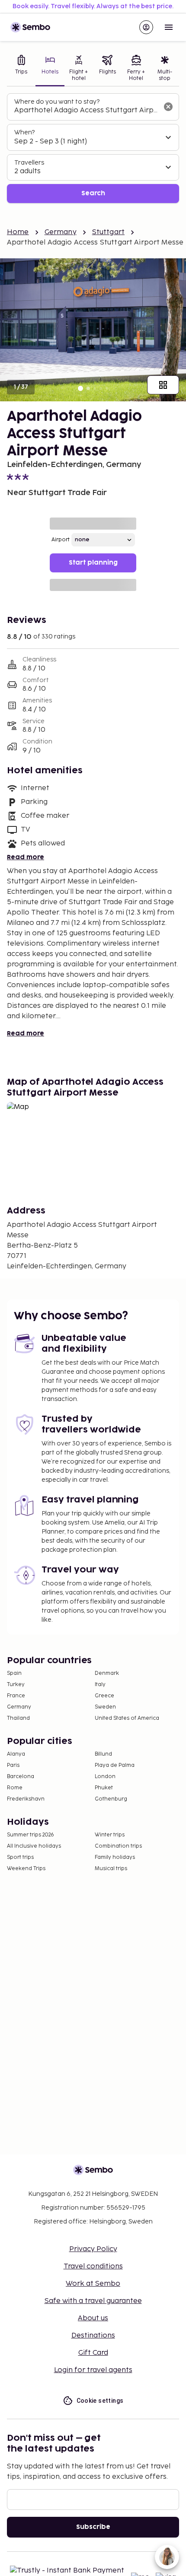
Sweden (105, 1707)
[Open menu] (169, 27)
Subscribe (93, 2527)
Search (93, 193)
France (16, 1696)
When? (24, 132)
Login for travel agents (93, 2370)
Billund (103, 1754)
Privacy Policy (93, 2249)
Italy (100, 1685)
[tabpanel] (93, 148)
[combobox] (86, 111)
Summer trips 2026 (30, 1835)
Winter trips (110, 1835)
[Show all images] (163, 385)
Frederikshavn (26, 1799)
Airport (61, 540)
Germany (61, 232)
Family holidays (115, 1857)
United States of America (127, 1718)
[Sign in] (146, 27)
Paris (13, 1765)
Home (18, 232)
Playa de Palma (115, 1765)
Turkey (16, 1685)
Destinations (93, 2336)
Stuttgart (108, 232)
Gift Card (93, 2353)
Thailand (18, 1718)
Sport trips (20, 1857)
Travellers (29, 163)
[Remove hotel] (168, 107)
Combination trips (118, 1846)
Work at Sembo (93, 2284)
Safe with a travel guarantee (93, 2301)
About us (93, 2318)
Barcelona (21, 1777)
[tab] (21, 69)
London (105, 1777)
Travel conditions (93, 2266)
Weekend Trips (26, 1869)
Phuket (104, 1788)
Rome (15, 1788)
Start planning (93, 563)
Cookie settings (100, 2401)
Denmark (107, 1673)
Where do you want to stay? (57, 102)
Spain (14, 1673)
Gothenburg (111, 1799)
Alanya (16, 1754)
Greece (104, 1696)
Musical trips (111, 1869)
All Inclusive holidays (34, 1846)
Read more (26, 857)
